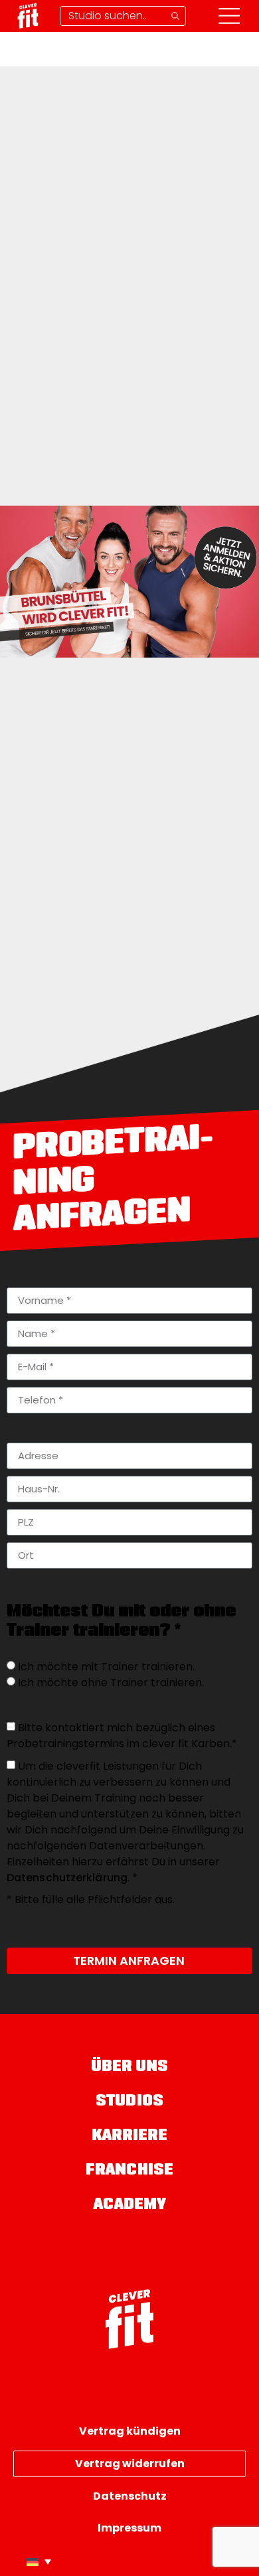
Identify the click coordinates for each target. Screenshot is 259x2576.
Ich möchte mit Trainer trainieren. (106, 1667)
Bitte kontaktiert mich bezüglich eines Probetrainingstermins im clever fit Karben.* (122, 1736)
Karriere (130, 2136)
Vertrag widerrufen (130, 2464)
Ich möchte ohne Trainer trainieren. (111, 1682)
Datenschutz (130, 2496)
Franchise (129, 2171)
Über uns (130, 2067)
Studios (129, 2102)
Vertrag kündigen (130, 2431)
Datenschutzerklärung (67, 1878)
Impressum (129, 2528)
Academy (130, 2205)
